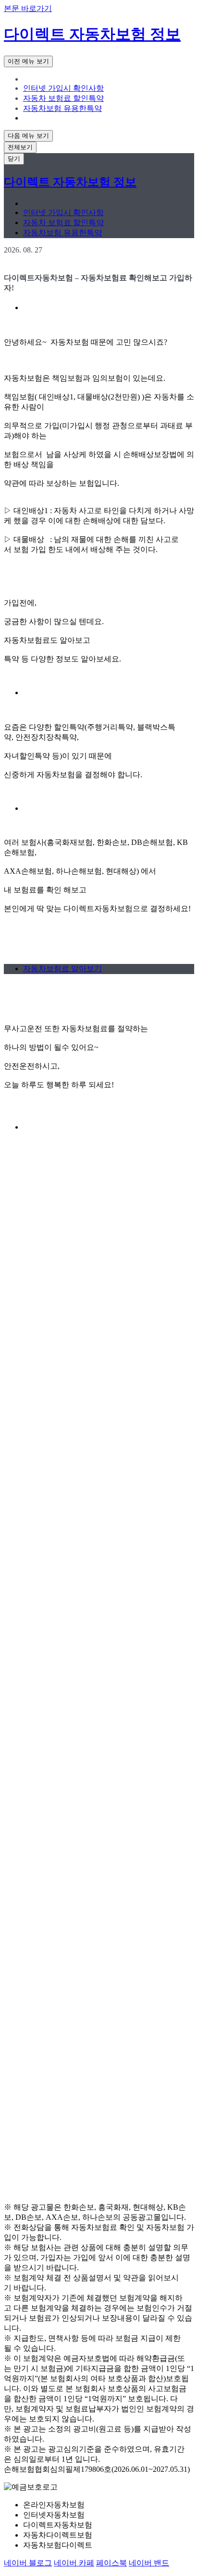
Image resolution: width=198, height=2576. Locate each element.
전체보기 (20, 147)
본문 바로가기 (28, 8)
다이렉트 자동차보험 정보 (92, 34)
